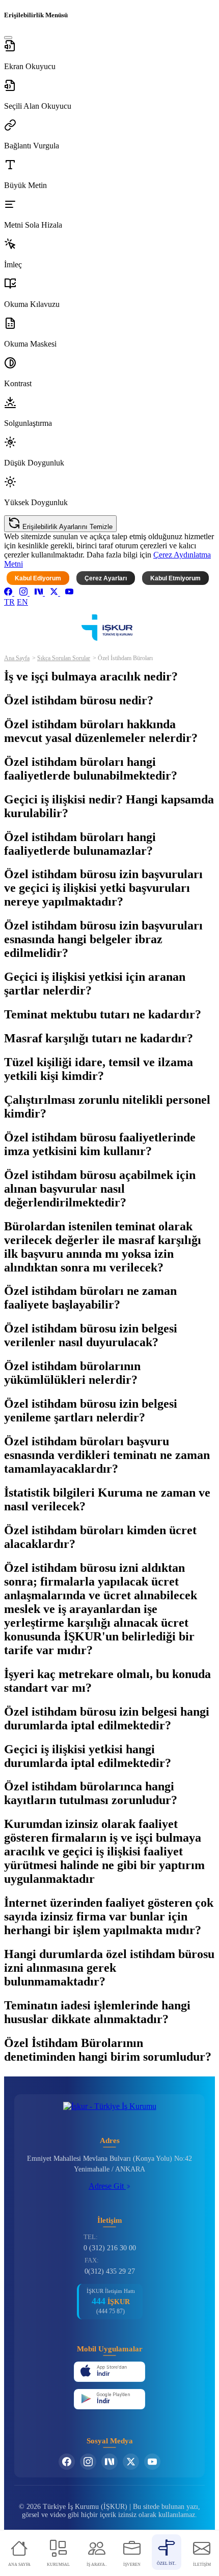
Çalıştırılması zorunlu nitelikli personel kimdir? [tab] (107, 1107)
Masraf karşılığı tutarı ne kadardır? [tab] (99, 1038)
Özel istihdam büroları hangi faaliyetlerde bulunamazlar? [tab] (80, 844)
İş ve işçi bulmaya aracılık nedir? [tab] (91, 676)
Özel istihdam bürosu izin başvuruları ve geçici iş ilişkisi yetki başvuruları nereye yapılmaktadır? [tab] (103, 888)
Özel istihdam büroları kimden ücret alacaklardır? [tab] (100, 1537)
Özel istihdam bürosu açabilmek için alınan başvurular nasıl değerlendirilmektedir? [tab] (100, 1189)
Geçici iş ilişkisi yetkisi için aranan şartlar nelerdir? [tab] (95, 984)
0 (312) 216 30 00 (110, 2248)
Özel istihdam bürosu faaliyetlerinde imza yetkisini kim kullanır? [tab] (100, 1144)
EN (22, 602)
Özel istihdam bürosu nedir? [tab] (79, 700)
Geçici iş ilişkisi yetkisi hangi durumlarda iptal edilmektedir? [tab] (88, 1756)
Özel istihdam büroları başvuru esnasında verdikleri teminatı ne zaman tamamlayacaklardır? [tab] (107, 1455)
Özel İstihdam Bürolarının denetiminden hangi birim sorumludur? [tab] (108, 2050)
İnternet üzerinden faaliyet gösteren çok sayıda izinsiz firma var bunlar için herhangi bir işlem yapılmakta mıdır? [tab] (109, 1916)
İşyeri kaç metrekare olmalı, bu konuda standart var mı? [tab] (107, 1681)
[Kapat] (8, 38)
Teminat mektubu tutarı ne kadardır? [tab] (103, 1014)
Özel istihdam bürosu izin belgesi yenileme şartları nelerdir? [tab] (91, 1410)
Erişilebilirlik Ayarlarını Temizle (66, 527)
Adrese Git (107, 2186)
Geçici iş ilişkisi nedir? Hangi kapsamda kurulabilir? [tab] (109, 806)
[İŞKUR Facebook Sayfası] (67, 2462)
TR (9, 602)
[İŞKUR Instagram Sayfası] (88, 2462)
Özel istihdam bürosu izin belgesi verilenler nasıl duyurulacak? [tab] (91, 1335)
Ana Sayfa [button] (17, 658)
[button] (109, 55)
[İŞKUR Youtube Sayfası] (152, 2462)
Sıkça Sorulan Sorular (64, 658)
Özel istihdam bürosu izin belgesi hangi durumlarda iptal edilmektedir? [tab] (107, 1718)
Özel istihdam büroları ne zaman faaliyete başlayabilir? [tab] (90, 1298)
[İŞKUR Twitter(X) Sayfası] (131, 2462)
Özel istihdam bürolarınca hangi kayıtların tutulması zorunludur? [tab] (91, 1793)
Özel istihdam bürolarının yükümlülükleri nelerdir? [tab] (72, 1373)
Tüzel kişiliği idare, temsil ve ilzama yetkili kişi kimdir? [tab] (99, 1069)
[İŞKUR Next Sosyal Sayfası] (109, 2462)
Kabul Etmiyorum (175, 578)
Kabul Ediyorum (38, 578)
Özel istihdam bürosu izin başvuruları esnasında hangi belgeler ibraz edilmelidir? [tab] (103, 939)
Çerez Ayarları (106, 578)
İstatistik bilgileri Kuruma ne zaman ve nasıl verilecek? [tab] (107, 1499)
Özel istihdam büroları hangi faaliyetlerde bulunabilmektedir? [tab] (91, 769)
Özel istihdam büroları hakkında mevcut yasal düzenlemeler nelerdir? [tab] (101, 731)
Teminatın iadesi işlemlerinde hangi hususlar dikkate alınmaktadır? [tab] (97, 2012)
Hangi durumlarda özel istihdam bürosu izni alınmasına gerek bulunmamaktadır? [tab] (109, 1968)
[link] (9, 593)
